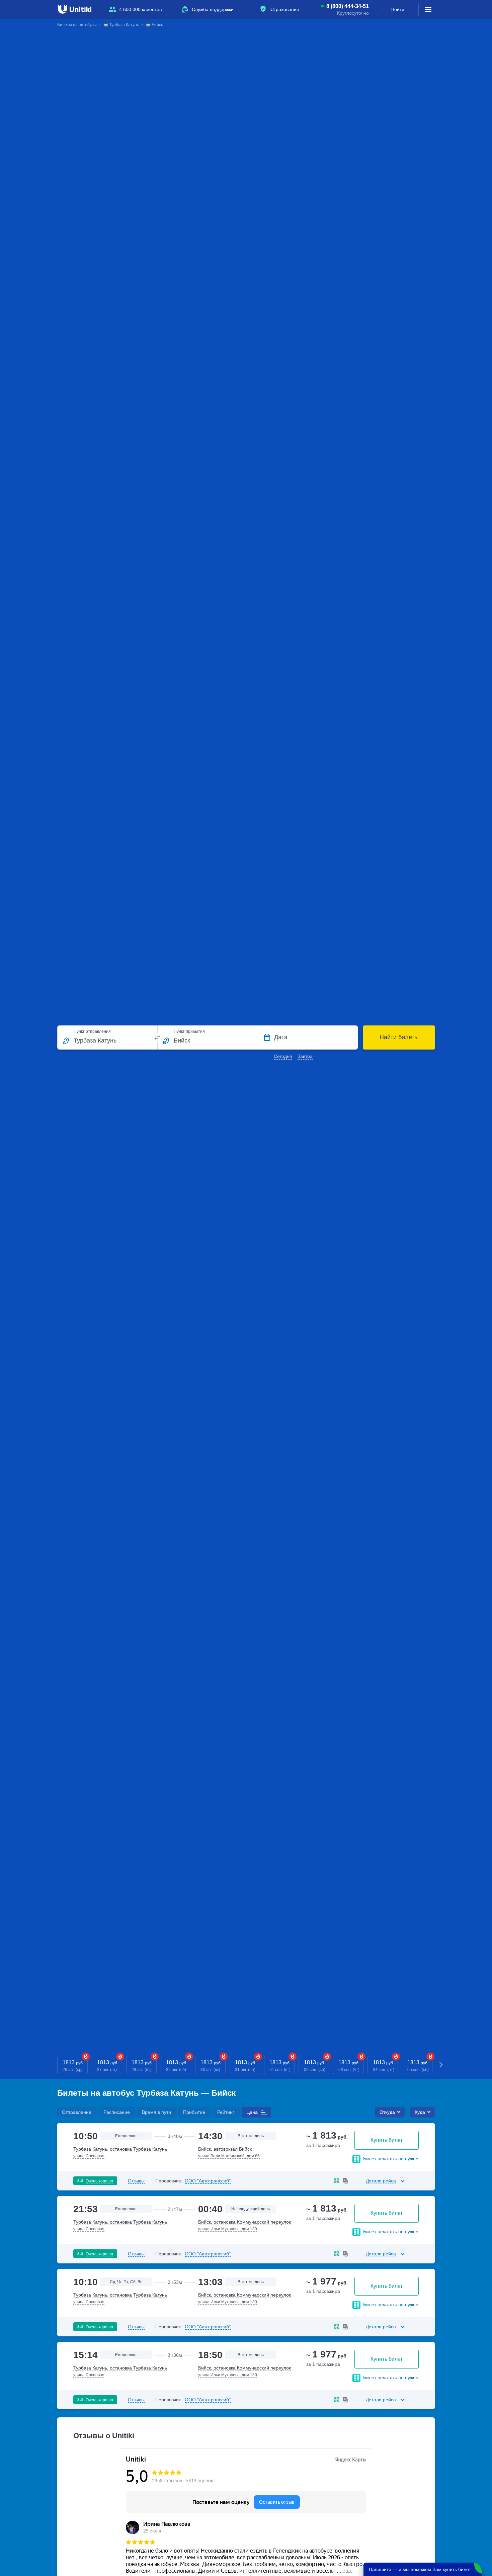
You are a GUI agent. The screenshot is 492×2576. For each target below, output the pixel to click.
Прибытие (194, 2112)
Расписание (117, 2112)
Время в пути (156, 2112)
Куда (420, 2112)
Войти (398, 9)
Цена (252, 2112)
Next (441, 2065)
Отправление (77, 2112)
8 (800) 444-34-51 (348, 6)
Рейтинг (226, 2112)
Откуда (387, 2112)
